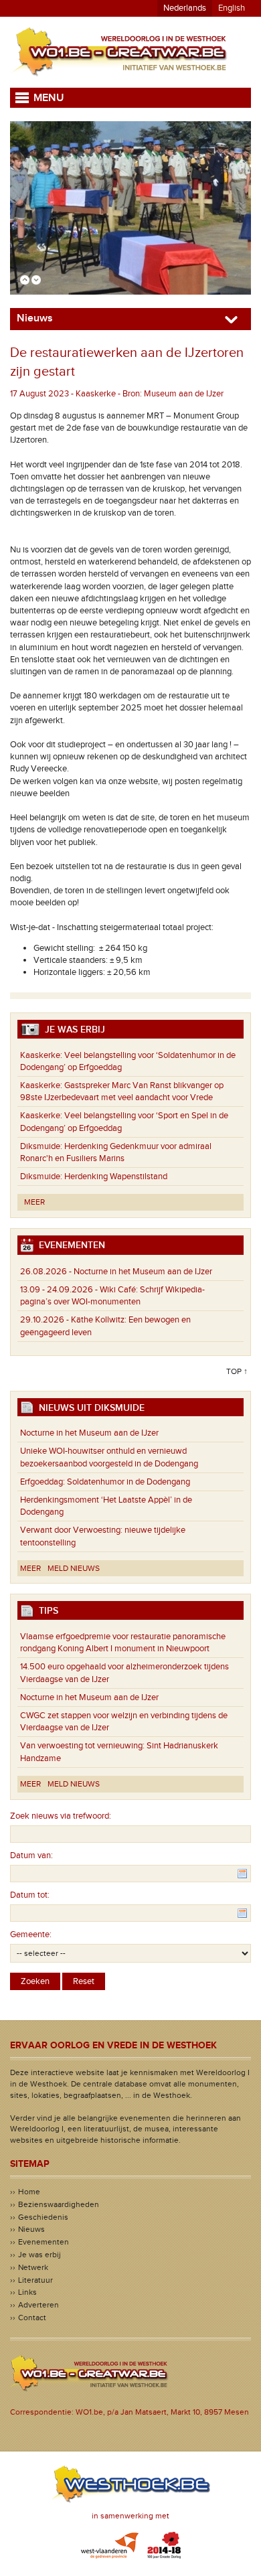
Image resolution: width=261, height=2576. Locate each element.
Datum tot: (30, 1895)
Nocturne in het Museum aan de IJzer (116, 1272)
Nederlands (185, 8)
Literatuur (35, 2280)
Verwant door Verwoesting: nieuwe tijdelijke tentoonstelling (103, 1536)
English (232, 8)
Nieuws (31, 2229)
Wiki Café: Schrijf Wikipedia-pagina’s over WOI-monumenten (112, 1296)
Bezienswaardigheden (59, 2204)
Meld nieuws (74, 1568)
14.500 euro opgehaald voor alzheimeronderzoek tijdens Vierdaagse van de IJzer (124, 1673)
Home (29, 2192)
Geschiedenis (43, 2217)
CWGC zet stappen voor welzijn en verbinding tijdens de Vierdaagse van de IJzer (124, 1722)
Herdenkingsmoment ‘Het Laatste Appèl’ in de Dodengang (106, 1506)
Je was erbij (39, 2255)
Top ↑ (237, 1371)
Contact (32, 2318)
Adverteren (38, 2305)
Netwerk (33, 2267)
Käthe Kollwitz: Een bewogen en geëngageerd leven (105, 1326)
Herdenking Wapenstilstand (94, 1177)
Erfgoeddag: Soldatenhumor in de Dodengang (105, 1482)
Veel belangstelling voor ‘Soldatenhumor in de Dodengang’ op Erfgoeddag (128, 1061)
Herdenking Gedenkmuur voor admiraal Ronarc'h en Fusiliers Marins (116, 1152)
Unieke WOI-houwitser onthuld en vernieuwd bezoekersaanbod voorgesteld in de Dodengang (109, 1457)
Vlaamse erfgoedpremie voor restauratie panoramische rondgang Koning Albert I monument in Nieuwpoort (123, 1643)
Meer (34, 1202)
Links (27, 2292)
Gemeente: (31, 1935)
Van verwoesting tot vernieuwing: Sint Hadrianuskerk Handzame (119, 1752)
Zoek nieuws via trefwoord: (61, 1816)
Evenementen (43, 2242)
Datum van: (31, 1855)
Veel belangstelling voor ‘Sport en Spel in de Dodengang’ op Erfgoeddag (124, 1122)
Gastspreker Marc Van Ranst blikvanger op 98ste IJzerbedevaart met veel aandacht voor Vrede (122, 1091)
